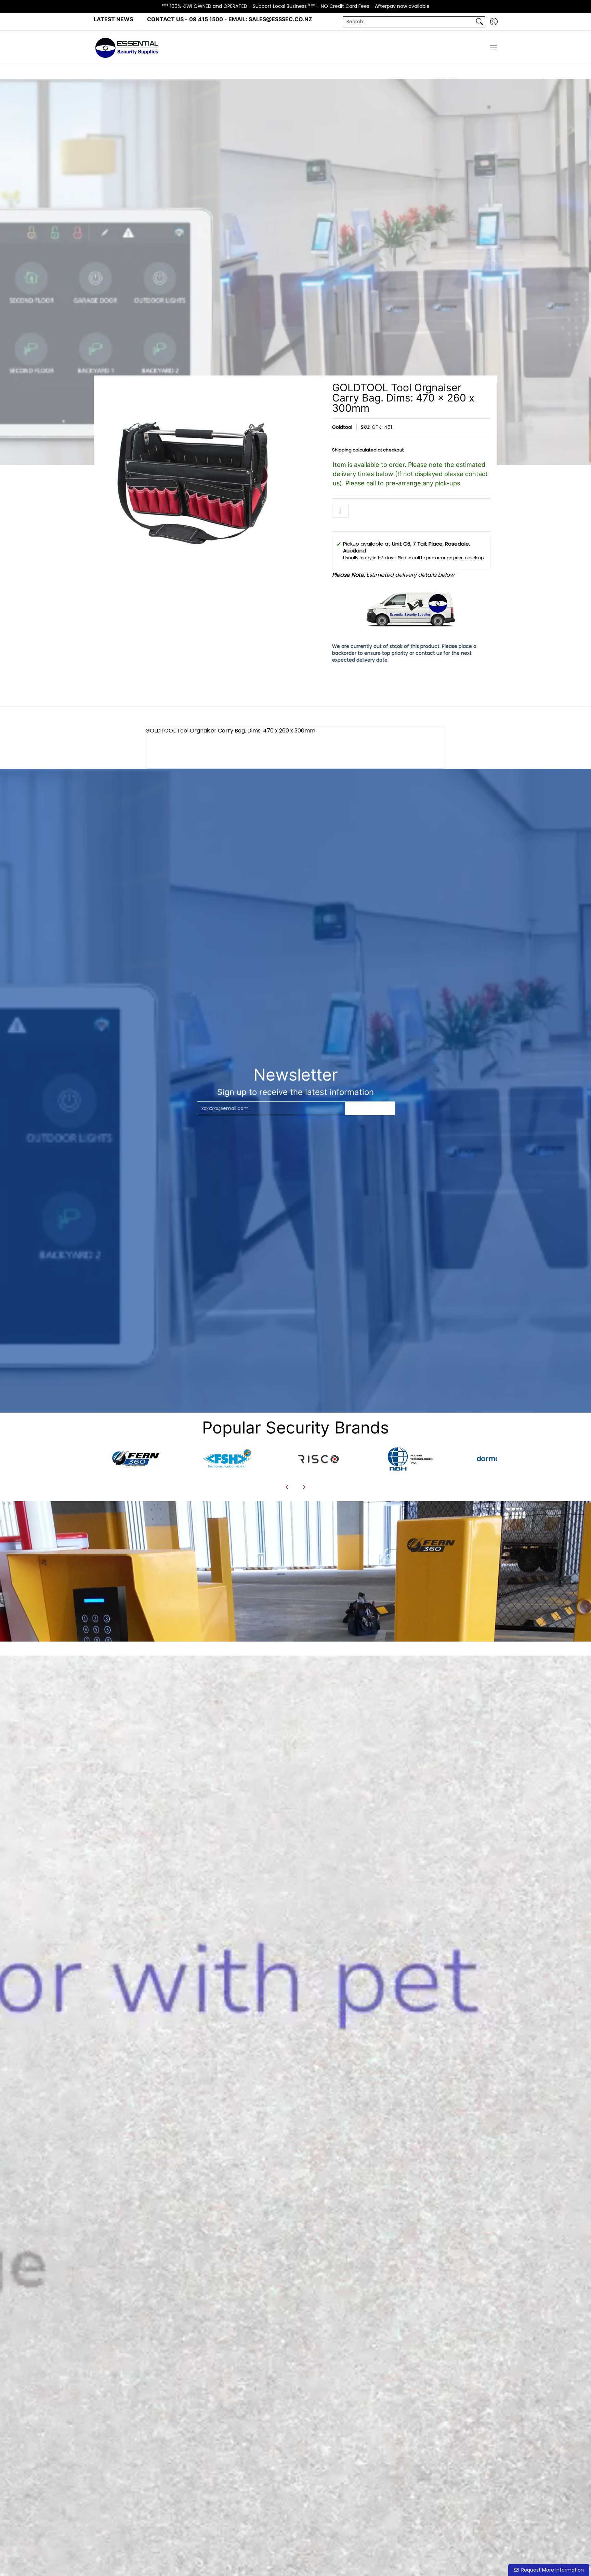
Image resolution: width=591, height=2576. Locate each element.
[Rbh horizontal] (410, 1458)
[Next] (304, 1487)
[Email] (136, 1458)
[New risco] (318, 1458)
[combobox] (409, 22)
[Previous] (287, 1487)
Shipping (342, 450)
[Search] (480, 22)
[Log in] (494, 22)
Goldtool (342, 427)
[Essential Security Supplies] (128, 48)
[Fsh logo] (227, 1459)
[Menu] (493, 48)
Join (370, 1108)
